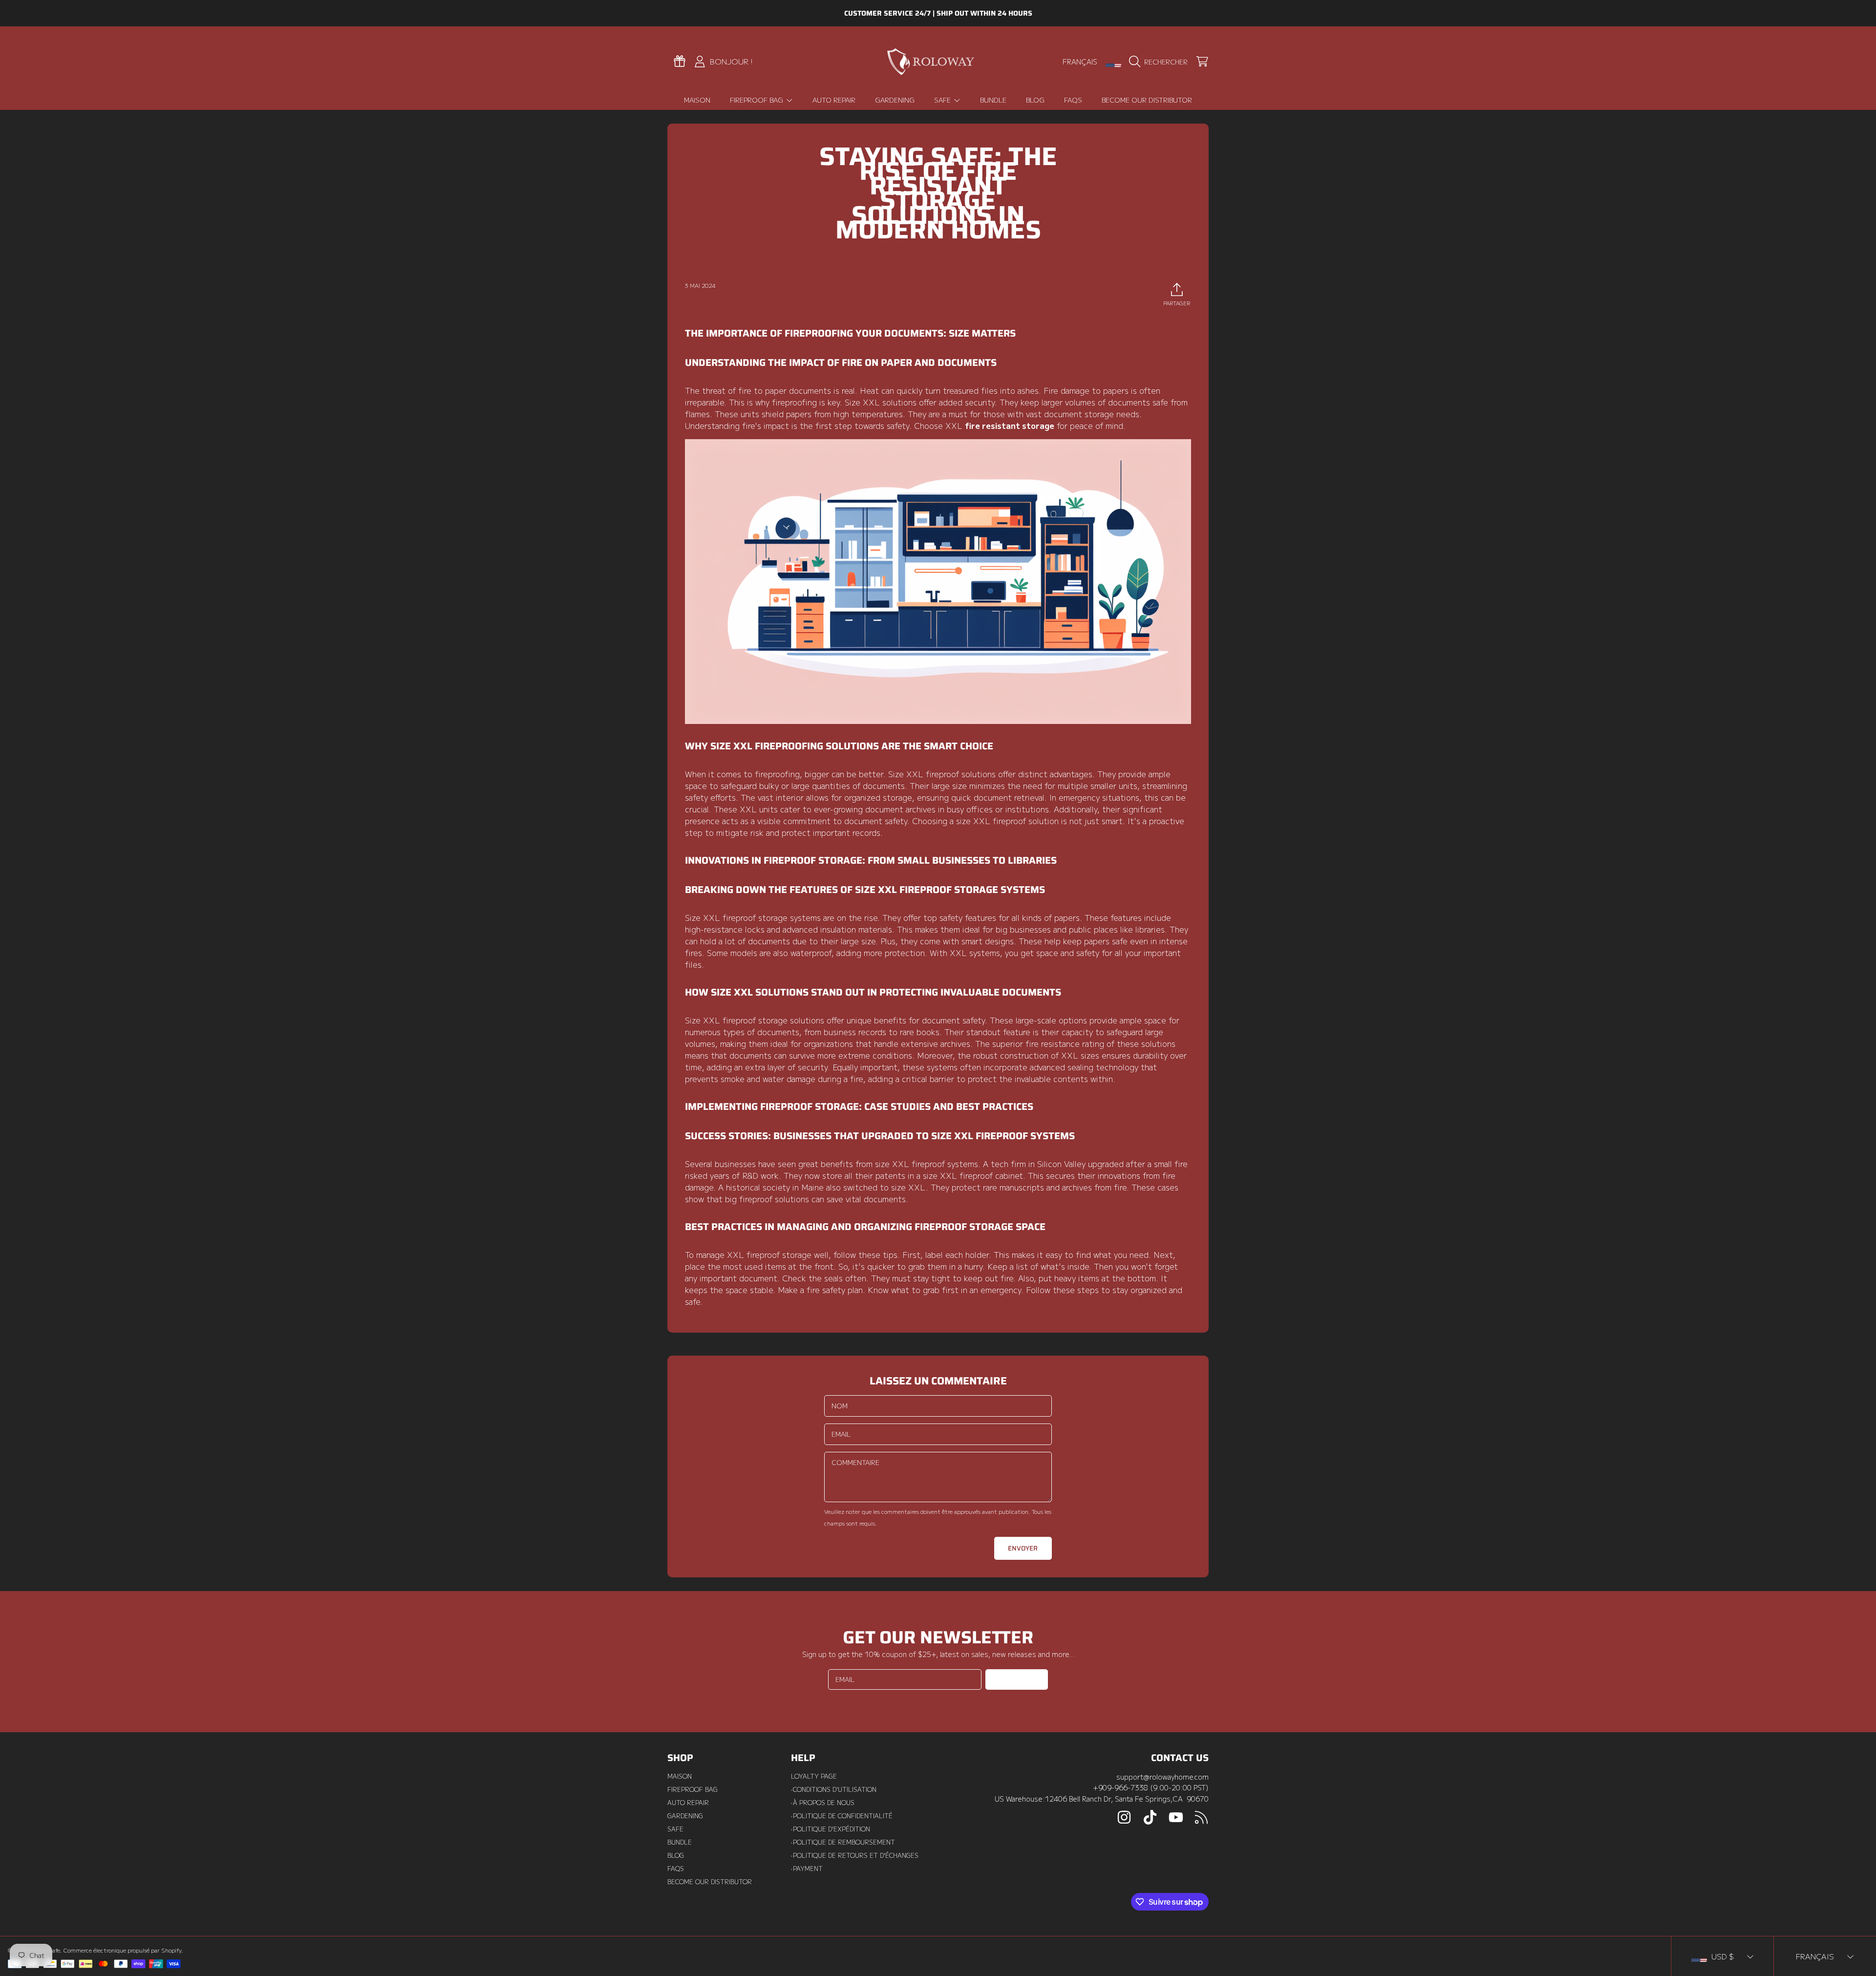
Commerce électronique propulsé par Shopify (122, 1950)
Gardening (685, 1816)
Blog (676, 1855)
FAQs (676, 1869)
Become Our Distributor (710, 1882)
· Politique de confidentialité (842, 1816)
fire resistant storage (1010, 425)
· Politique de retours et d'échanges (855, 1855)
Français (1080, 61)
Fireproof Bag (757, 100)
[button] (1161, 62)
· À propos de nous (823, 1803)
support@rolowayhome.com (1162, 1776)
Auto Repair (688, 1803)
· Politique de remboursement (843, 1842)
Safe (943, 100)
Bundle (680, 1842)
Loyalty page (814, 1776)
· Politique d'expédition (831, 1829)
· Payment (807, 1869)
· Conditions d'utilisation (834, 1789)
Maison (680, 1776)
